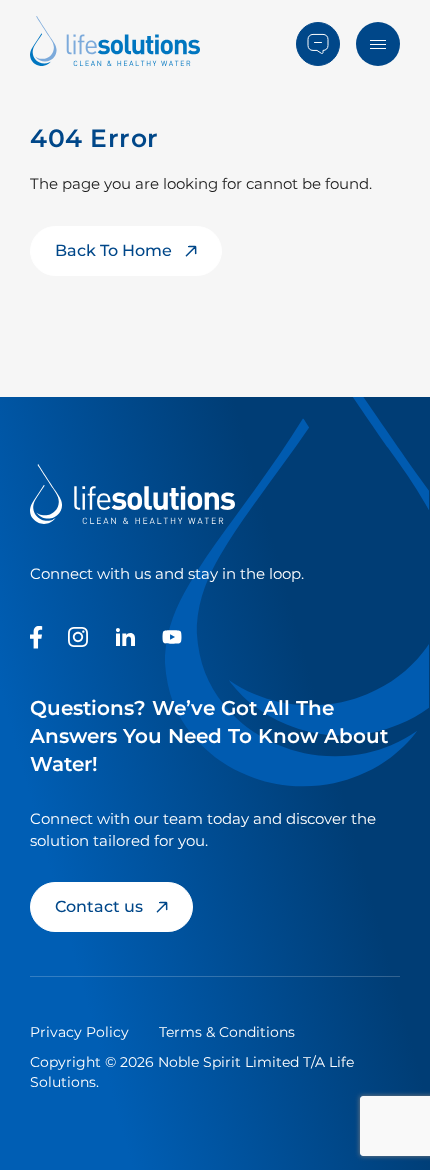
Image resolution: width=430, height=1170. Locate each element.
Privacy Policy (79, 1032)
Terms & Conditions (227, 1032)
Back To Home (113, 250)
